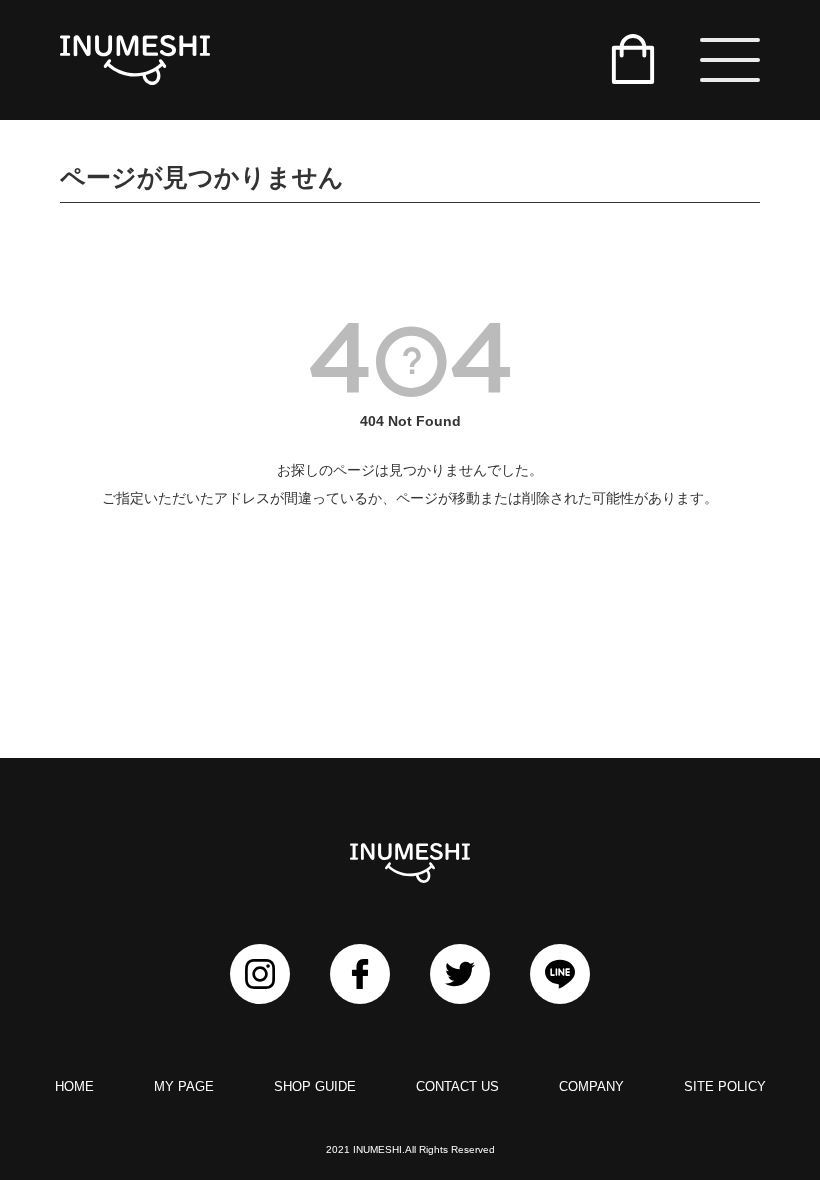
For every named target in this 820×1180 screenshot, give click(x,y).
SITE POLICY (725, 1086)
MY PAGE (184, 1086)
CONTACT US (457, 1086)
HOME (74, 1086)
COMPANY (591, 1086)
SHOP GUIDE (315, 1086)
